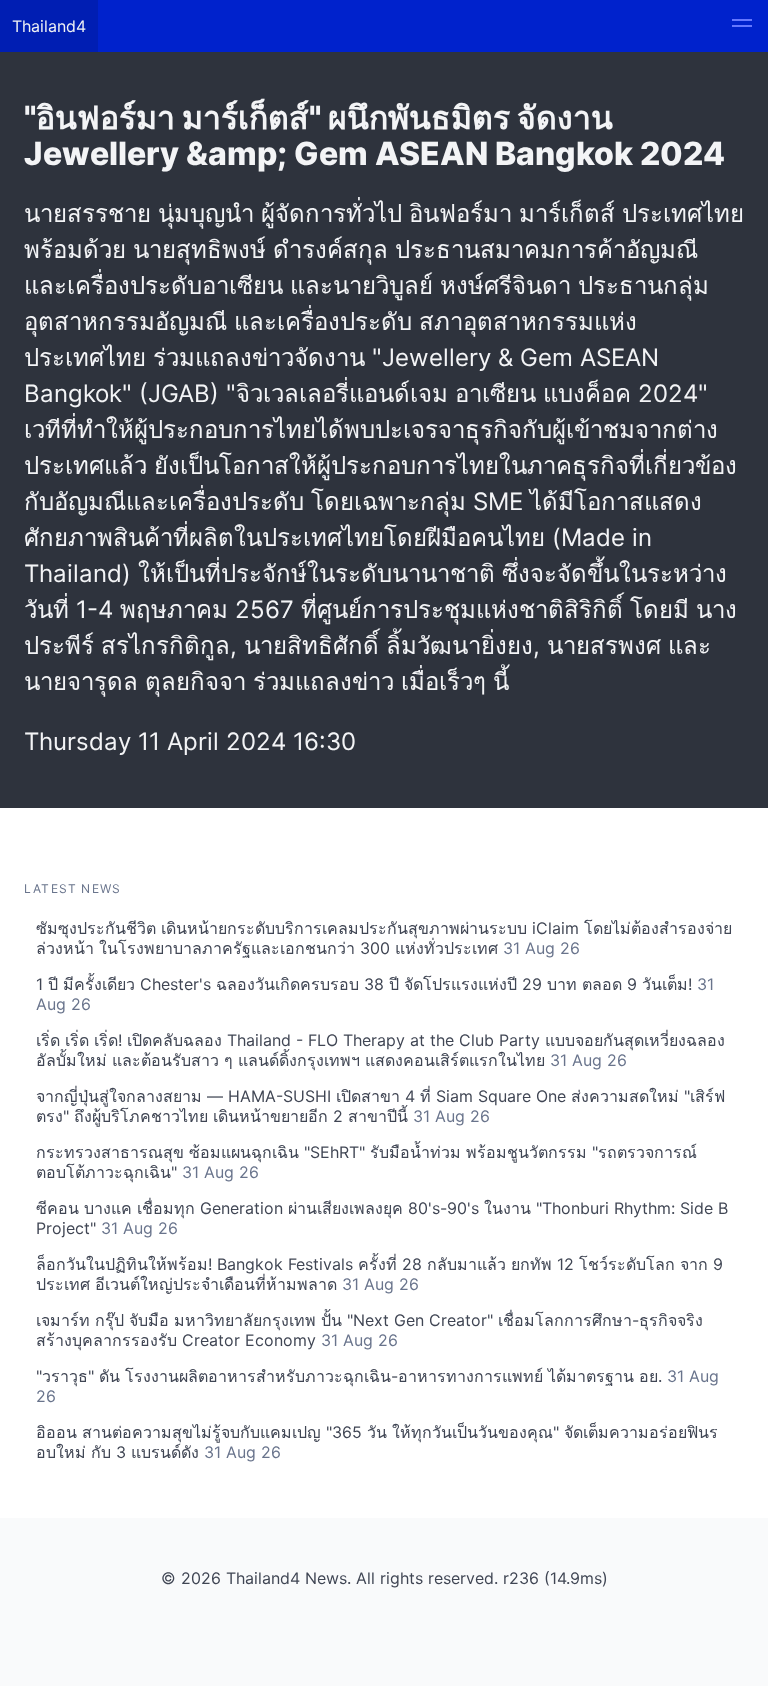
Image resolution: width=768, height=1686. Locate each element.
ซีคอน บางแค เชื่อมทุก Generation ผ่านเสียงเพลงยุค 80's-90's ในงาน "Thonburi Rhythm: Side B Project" (382, 1218)
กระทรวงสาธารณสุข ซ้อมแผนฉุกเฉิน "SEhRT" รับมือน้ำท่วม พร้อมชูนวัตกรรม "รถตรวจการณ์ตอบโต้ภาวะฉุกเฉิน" (366, 1162)
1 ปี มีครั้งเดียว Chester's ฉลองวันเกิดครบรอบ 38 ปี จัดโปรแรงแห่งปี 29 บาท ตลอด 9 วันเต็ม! (375, 994)
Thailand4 (49, 26)
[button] (742, 26)
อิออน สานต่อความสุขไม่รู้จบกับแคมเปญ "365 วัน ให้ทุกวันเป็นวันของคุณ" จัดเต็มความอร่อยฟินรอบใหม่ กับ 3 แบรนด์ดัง (377, 1442)
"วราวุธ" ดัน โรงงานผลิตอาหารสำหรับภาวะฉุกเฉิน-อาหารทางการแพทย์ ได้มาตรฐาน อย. (377, 1386)
